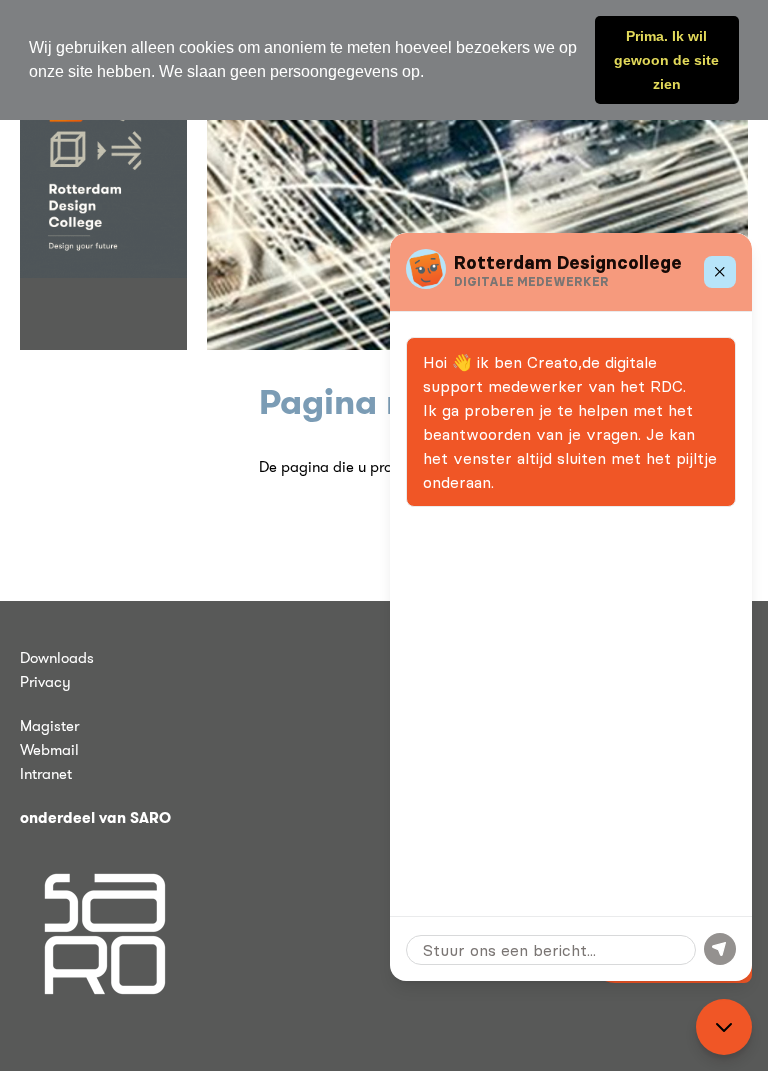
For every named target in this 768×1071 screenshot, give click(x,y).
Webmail (49, 750)
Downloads (57, 658)
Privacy (45, 682)
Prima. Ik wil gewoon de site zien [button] (666, 60)
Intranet (46, 774)
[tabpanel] (477, 200)
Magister (49, 726)
